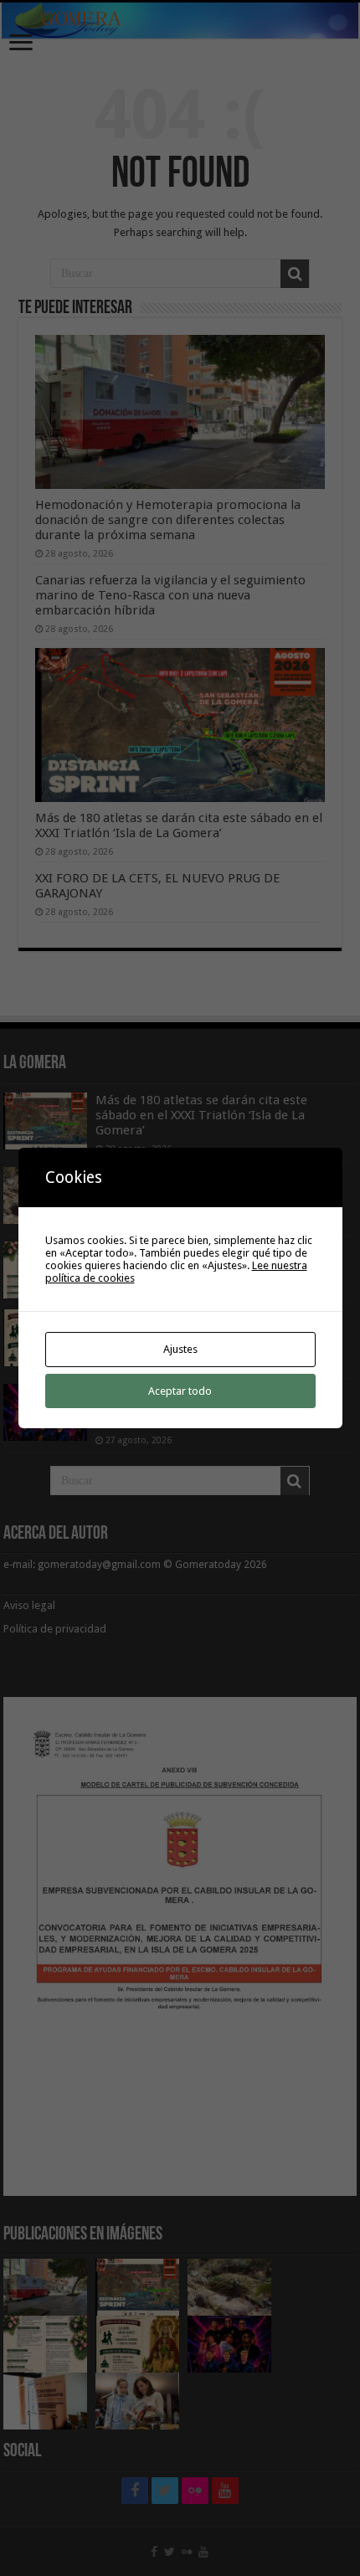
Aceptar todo (180, 1391)
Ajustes (180, 1349)
